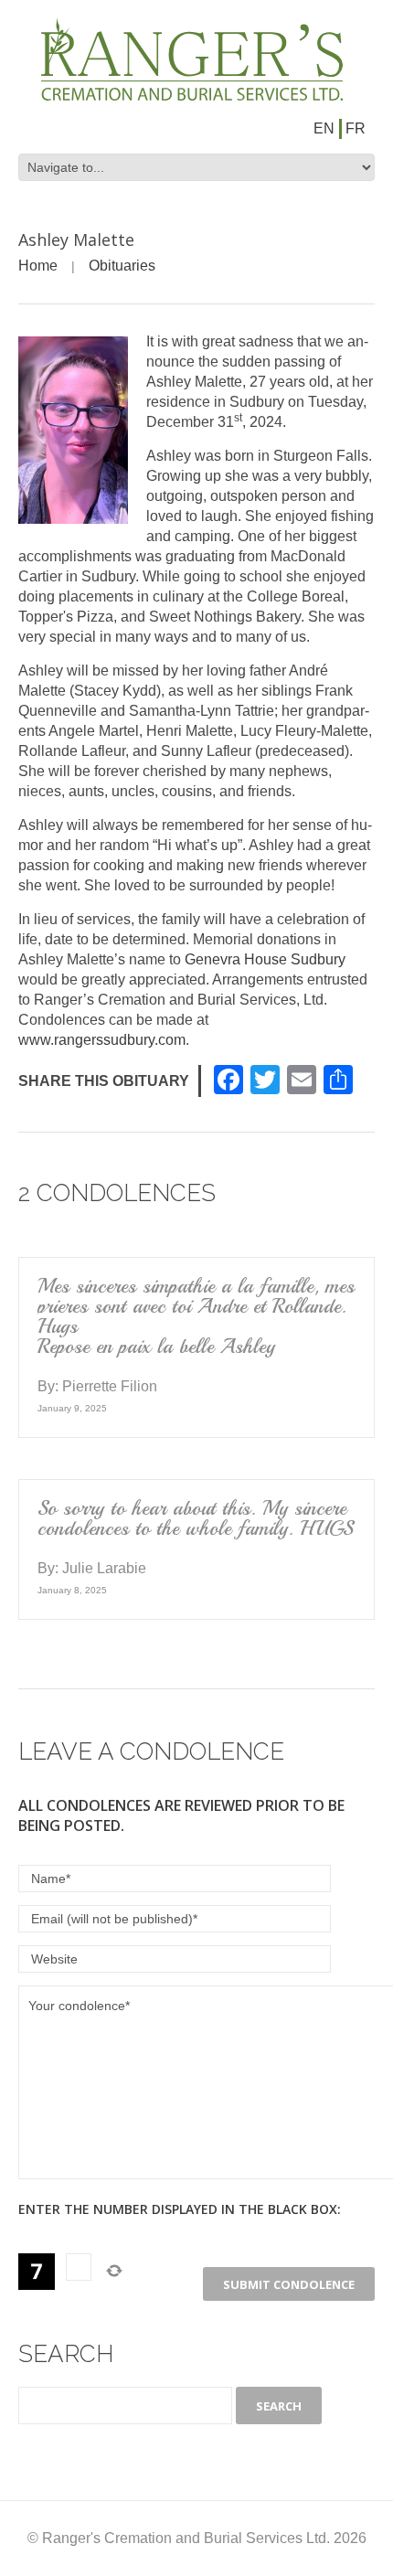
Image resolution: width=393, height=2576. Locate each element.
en (324, 128)
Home (38, 266)
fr (356, 128)
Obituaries (122, 266)
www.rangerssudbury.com (102, 1040)
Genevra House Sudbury (265, 959)
